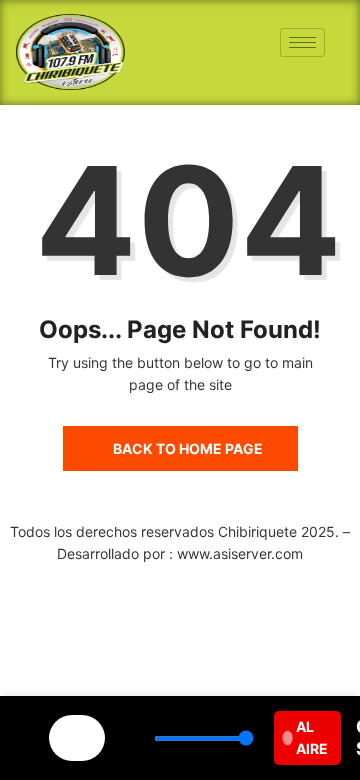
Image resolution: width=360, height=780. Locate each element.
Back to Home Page (188, 448)
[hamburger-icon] (302, 42)
